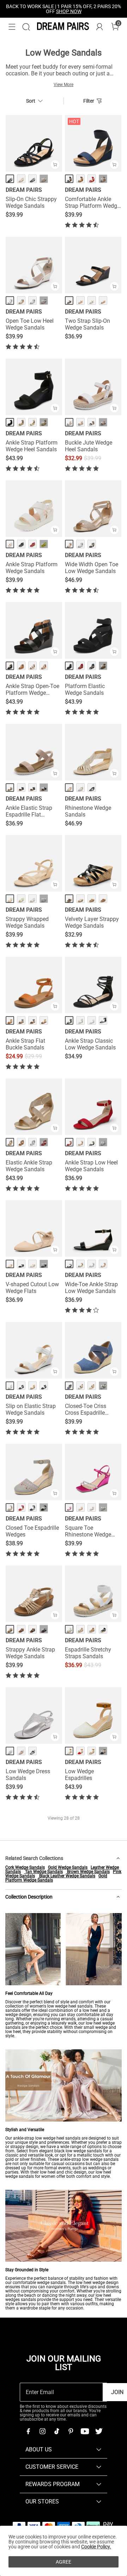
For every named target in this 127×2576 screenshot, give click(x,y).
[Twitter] (99, 2431)
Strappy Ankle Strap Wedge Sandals (30, 1653)
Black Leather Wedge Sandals (67, 1876)
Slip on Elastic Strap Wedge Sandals (31, 1409)
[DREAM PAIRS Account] (99, 27)
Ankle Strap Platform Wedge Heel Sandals (32, 446)
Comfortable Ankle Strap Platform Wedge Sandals (92, 202)
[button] (12, 27)
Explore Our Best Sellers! (83, 9)
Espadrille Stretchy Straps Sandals (88, 1653)
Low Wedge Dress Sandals (28, 1775)
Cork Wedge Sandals (25, 1867)
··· (44, 179)
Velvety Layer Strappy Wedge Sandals (92, 922)
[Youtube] (85, 2431)
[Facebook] (28, 2431)
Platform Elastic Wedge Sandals (85, 689)
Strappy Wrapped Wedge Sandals (27, 922)
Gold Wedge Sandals (68, 1867)
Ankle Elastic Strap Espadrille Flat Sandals (29, 811)
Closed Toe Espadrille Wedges (32, 1531)
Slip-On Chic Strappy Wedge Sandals (31, 202)
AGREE (64, 2562)
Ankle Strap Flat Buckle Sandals (25, 1044)
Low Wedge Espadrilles (79, 1775)
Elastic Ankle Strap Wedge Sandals (29, 1166)
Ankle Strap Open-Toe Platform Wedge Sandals (32, 689)
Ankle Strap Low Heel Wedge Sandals (91, 1166)
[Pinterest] (71, 2431)
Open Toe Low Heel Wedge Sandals (30, 324)
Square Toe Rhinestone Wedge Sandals (88, 1531)
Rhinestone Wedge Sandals (88, 811)
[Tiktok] (56, 2431)
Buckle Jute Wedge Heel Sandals (89, 446)
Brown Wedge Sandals (88, 1872)
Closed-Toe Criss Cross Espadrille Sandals (86, 1409)
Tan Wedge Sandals (43, 1872)
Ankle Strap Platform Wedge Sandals (32, 568)
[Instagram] (42, 2431)
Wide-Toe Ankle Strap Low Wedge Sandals (91, 1288)
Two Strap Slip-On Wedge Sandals (87, 324)
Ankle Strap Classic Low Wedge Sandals (90, 1044)
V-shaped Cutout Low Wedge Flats (32, 1288)
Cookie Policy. (96, 2547)
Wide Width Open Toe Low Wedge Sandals (92, 568)
